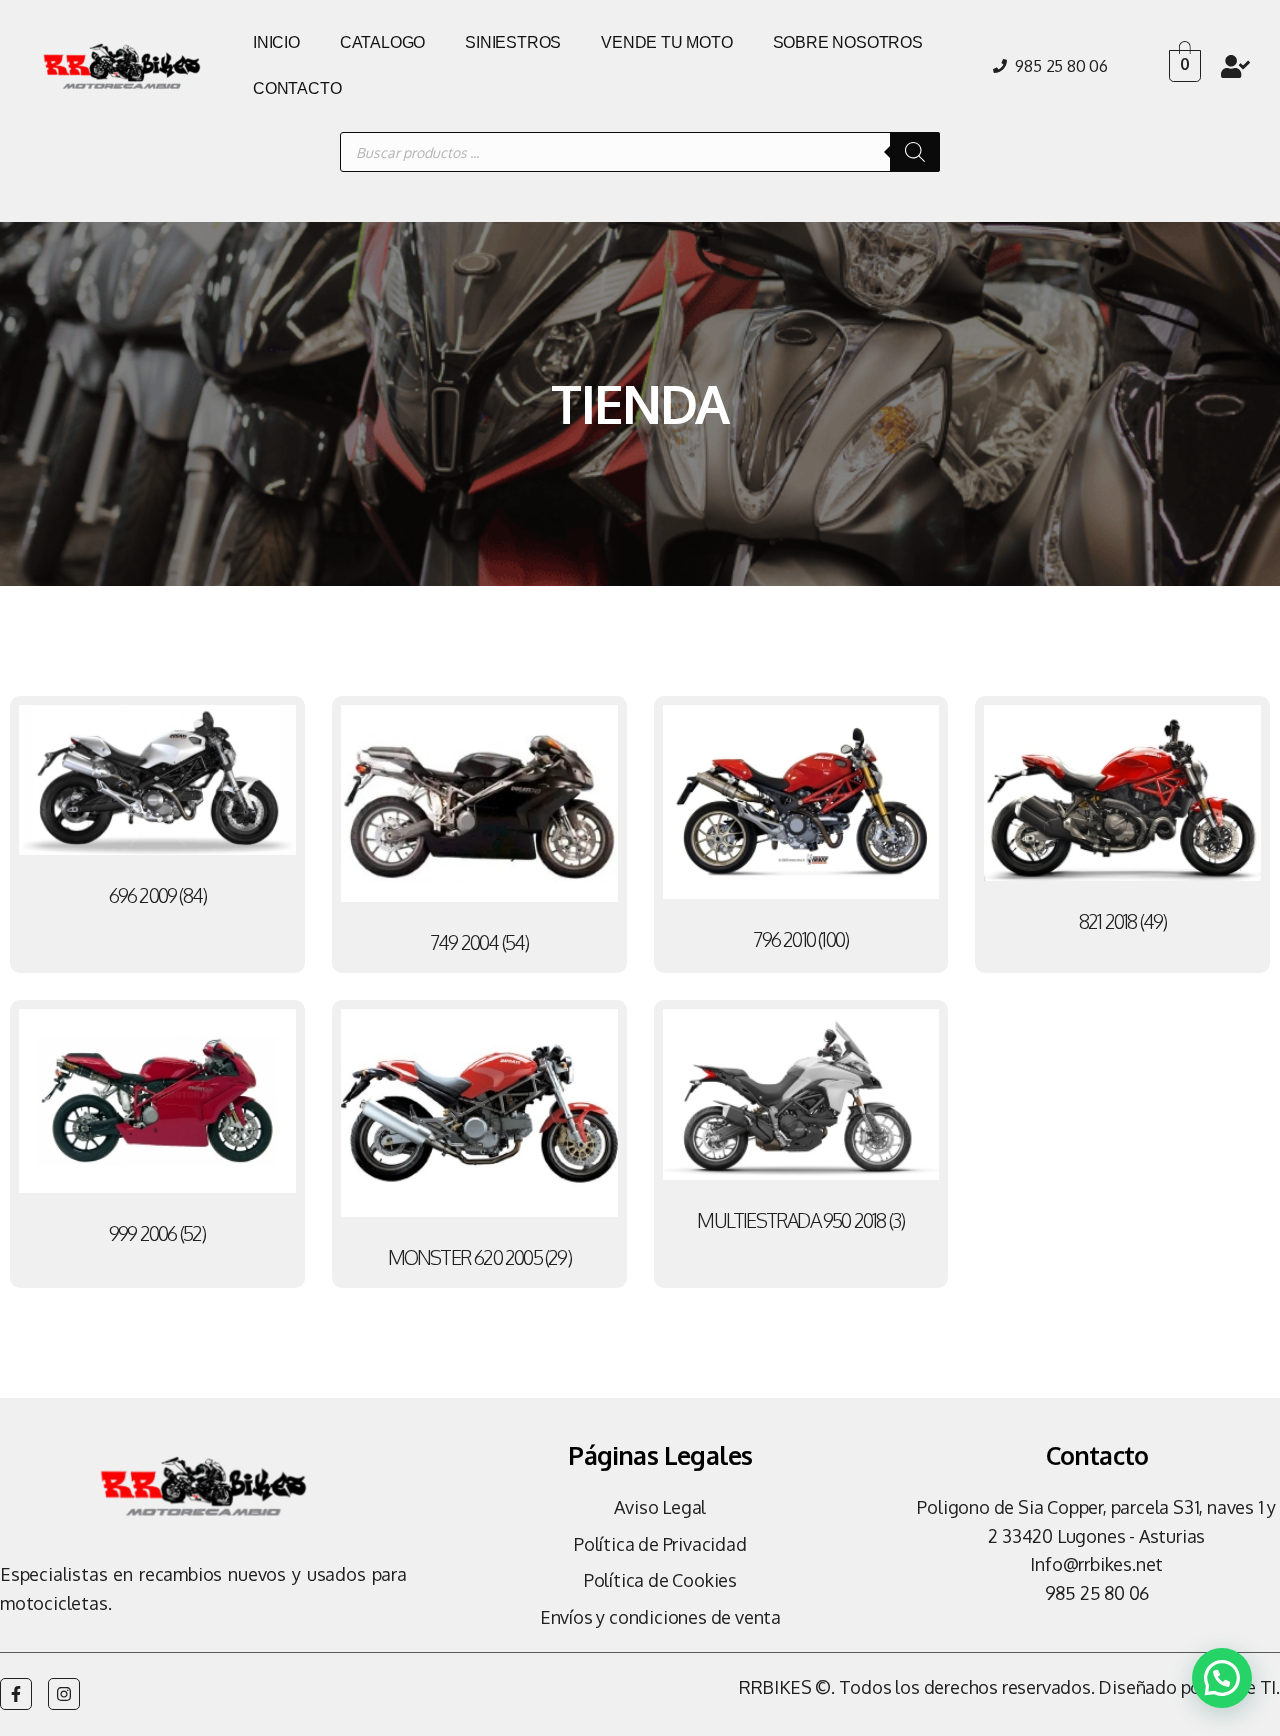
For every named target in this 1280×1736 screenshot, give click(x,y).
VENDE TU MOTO (666, 42)
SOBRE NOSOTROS (848, 42)
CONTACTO (297, 88)
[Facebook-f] (16, 1694)
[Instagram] (64, 1694)
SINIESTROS (513, 42)
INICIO (276, 42)
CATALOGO (382, 42)
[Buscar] (915, 152)
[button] (1222, 1678)
